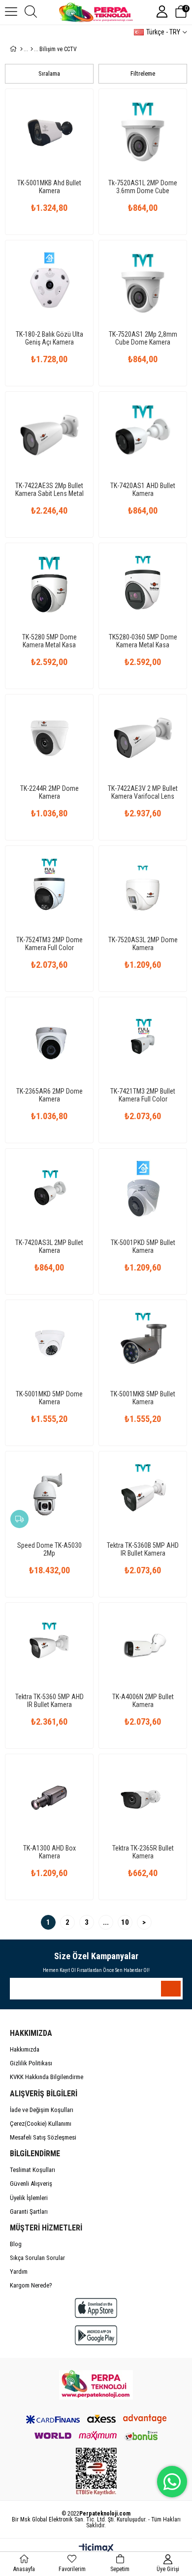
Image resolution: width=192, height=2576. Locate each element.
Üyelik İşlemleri (29, 2198)
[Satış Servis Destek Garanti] (96, 2385)
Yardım (19, 2272)
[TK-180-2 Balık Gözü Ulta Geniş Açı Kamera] (49, 284)
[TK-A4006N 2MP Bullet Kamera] (143, 1647)
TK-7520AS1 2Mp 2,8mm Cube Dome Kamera (143, 338)
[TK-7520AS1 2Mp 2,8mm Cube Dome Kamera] (143, 284)
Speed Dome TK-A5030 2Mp (49, 1549)
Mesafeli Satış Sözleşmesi (43, 2137)
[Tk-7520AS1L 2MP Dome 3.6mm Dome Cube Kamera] (143, 133)
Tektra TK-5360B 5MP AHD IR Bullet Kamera (143, 1549)
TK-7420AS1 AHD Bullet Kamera (143, 490)
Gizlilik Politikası (31, 2063)
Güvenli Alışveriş (31, 2184)
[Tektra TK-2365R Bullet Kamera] (143, 1798)
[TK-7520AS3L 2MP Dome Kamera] (143, 890)
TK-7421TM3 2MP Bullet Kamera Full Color (143, 1095)
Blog (16, 2244)
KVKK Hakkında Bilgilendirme (47, 2077)
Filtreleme (143, 73)
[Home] (32, 49)
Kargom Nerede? (31, 2285)
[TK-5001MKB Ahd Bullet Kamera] (49, 133)
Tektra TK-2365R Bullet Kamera (143, 1852)
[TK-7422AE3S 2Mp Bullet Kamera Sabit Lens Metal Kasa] (49, 435)
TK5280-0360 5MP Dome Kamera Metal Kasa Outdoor (143, 641)
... (106, 1922)
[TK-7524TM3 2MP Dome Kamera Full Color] (49, 890)
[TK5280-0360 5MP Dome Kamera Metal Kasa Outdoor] (143, 587)
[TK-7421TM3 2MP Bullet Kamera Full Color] (143, 1041)
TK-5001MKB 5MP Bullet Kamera (143, 1398)
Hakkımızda (25, 2049)
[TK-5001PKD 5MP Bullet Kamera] (143, 1192)
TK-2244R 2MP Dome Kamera (49, 792)
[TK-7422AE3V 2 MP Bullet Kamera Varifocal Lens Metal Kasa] (143, 738)
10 (125, 1922)
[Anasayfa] (21, 49)
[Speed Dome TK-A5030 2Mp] (49, 1495)
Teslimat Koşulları (32, 2170)
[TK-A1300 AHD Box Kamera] (49, 1798)
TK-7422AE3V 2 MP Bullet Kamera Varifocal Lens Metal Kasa (143, 792)
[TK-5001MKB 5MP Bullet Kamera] (143, 1344)
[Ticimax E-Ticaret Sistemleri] (96, 2549)
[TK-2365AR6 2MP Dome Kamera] (49, 1041)
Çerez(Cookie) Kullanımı (41, 2124)
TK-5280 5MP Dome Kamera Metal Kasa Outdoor (49, 641)
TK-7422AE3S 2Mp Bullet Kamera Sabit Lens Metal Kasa (49, 490)
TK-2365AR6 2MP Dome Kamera (49, 1095)
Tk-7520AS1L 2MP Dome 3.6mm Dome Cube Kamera (143, 187)
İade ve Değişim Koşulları (42, 2110)
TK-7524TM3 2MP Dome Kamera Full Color (49, 944)
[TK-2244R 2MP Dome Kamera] (49, 738)
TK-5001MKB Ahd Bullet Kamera (49, 187)
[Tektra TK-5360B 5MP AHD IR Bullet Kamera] (143, 1495)
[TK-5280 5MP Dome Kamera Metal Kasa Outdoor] (49, 587)
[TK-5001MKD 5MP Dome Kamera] (49, 1344)
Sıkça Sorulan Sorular (37, 2258)
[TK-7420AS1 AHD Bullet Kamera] (143, 435)
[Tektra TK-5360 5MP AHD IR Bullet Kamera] (49, 1647)
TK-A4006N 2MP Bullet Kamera (143, 1701)
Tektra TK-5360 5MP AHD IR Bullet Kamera (49, 1701)
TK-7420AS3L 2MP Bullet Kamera (49, 1246)
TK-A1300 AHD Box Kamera (49, 1852)
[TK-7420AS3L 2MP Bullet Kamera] (49, 1192)
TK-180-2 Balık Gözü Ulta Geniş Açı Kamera (49, 338)
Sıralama (49, 73)
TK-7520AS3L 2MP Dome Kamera (143, 944)
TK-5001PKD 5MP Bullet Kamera (143, 1246)
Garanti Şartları (29, 2212)
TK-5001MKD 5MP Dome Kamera (49, 1398)
